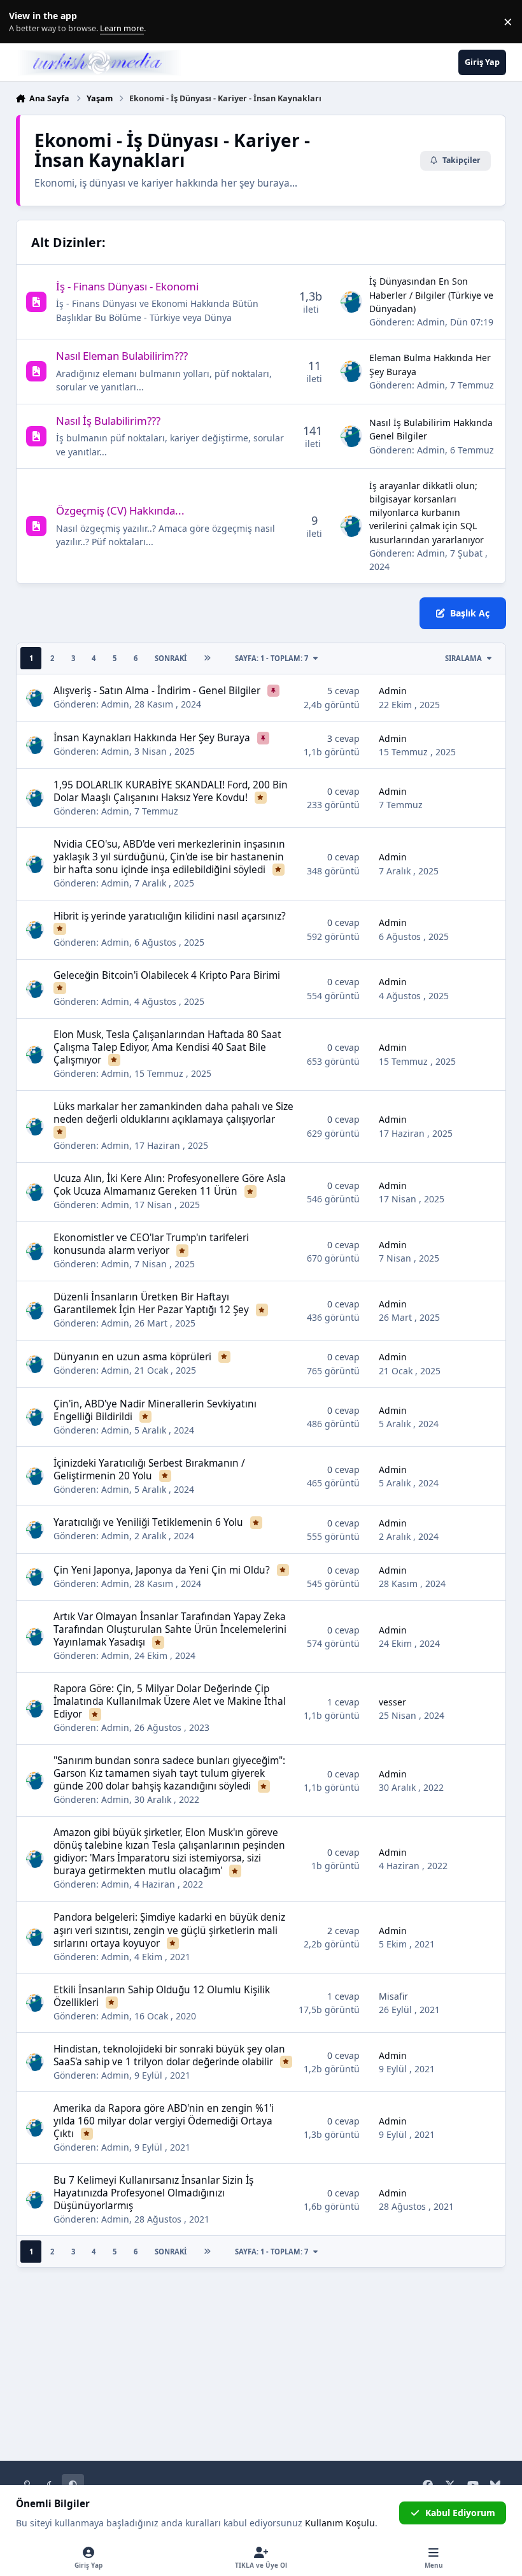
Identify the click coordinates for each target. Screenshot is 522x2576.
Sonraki (171, 658)
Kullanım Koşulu (340, 2523)
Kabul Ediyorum (460, 2513)
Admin (431, 322)
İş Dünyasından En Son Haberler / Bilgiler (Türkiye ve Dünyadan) (431, 295)
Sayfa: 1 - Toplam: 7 (272, 658)
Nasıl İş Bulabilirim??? (108, 421)
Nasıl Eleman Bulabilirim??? (122, 356)
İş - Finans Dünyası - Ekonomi (127, 286)
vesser (392, 1702)
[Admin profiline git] (351, 302)
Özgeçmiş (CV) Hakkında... (120, 510)
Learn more (25, 22)
